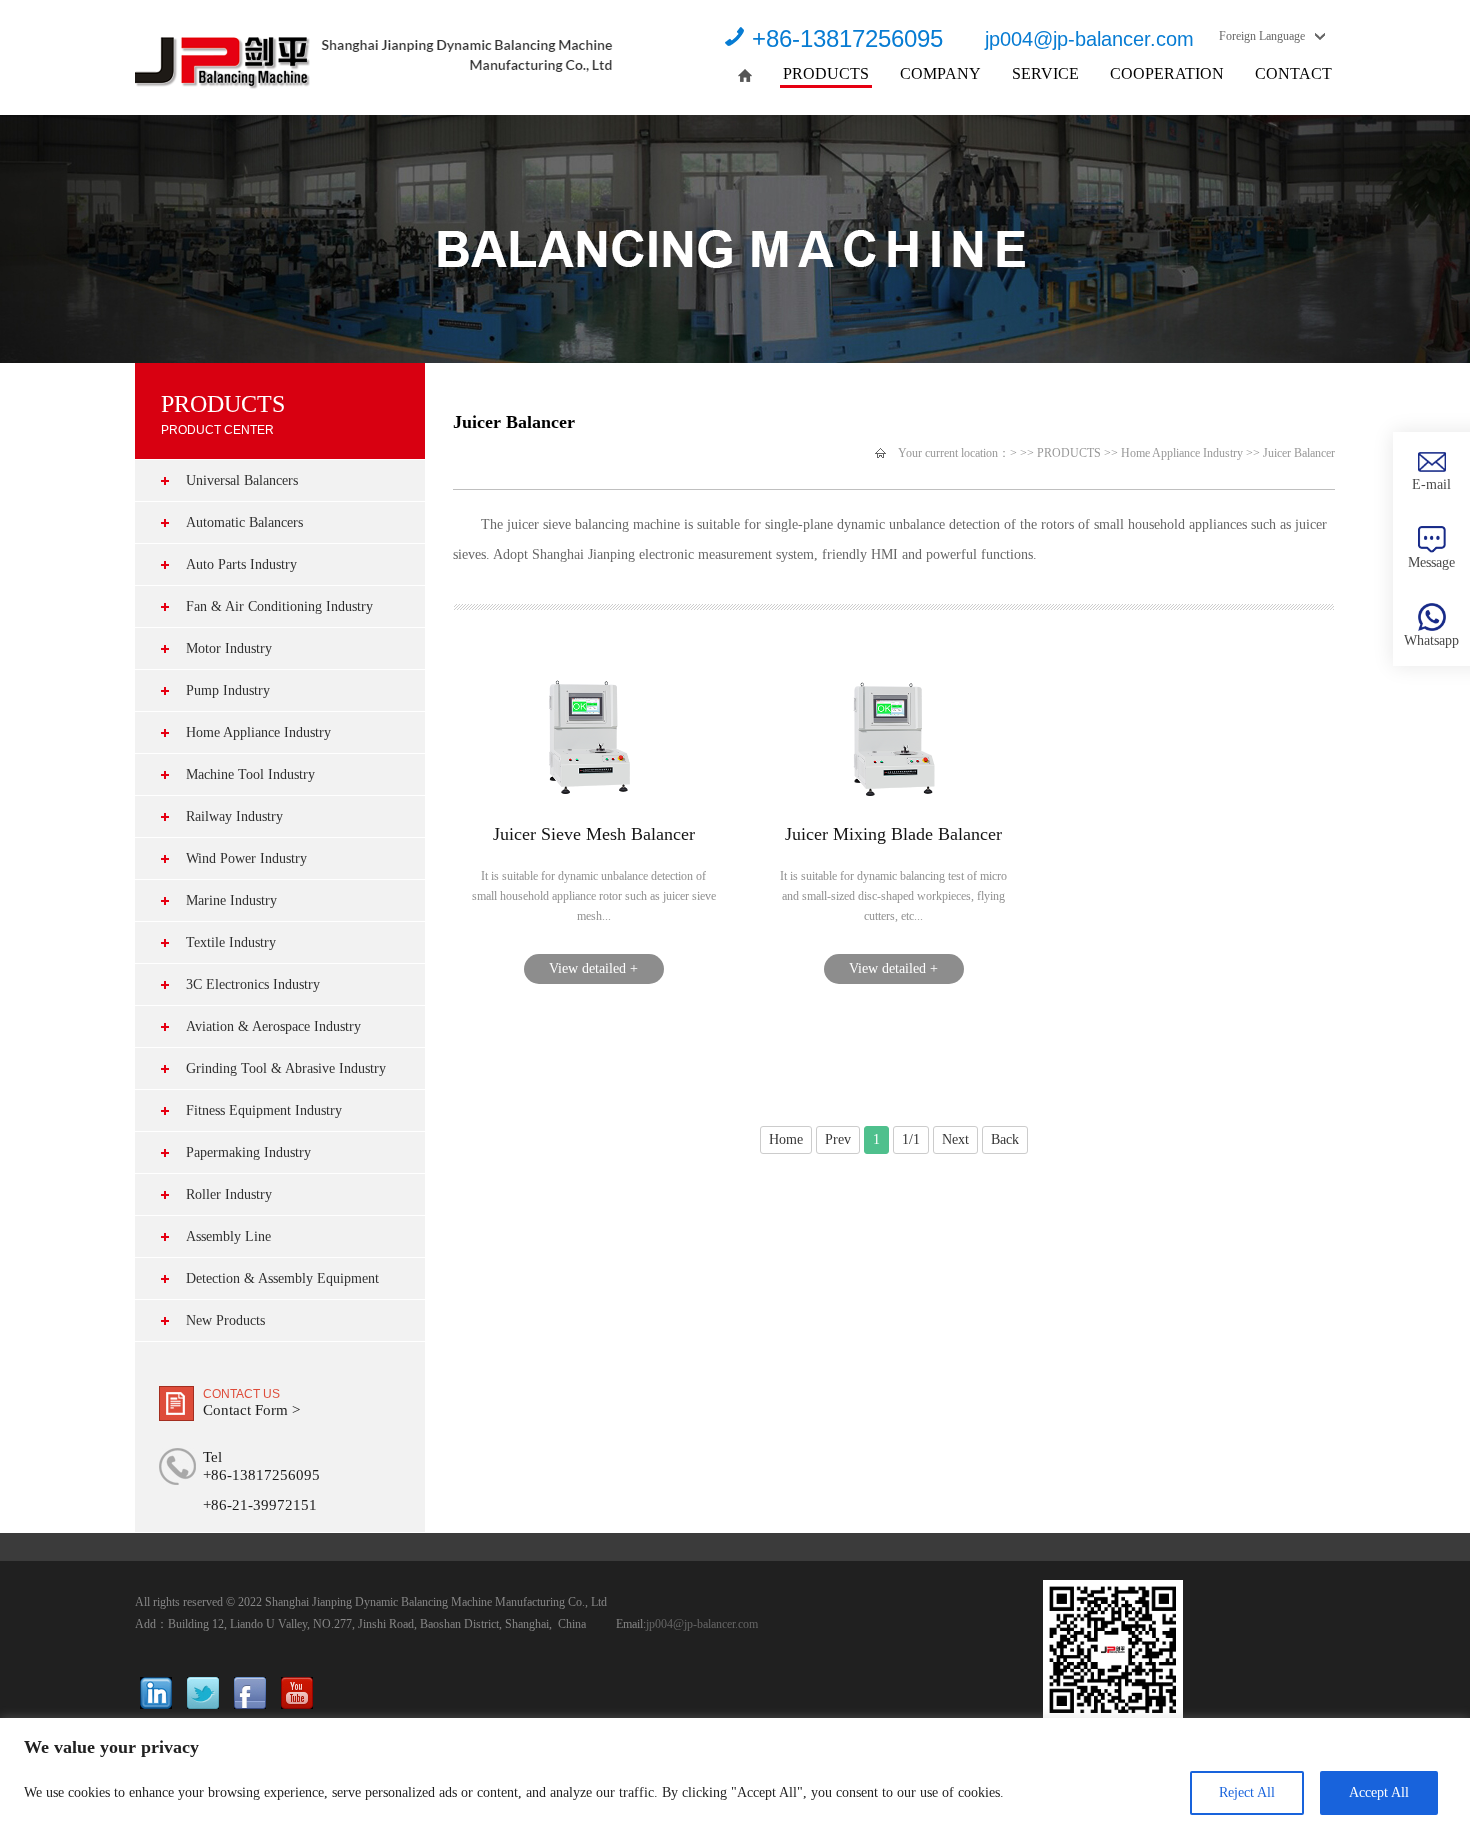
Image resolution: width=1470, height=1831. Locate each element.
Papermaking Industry (248, 1152)
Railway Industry (234, 816)
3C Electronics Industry (253, 984)
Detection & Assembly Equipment (282, 1278)
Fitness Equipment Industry (264, 1110)
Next (955, 1139)
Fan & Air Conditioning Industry (279, 606)
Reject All (1247, 1792)
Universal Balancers (242, 480)
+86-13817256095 (847, 38)
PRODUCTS (826, 73)
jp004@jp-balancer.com (1089, 39)
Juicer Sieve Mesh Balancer (594, 834)
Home (786, 1139)
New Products (225, 1320)
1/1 (911, 1139)
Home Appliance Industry (258, 732)
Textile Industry (231, 942)
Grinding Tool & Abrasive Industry (286, 1068)
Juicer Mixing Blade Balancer (893, 834)
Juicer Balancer (1299, 453)
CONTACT (1293, 73)
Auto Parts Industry (241, 564)
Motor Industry (229, 648)
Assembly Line (228, 1236)
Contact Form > (251, 1410)
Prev (838, 1139)
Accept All (1379, 1792)
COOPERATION (1167, 73)
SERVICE (1045, 73)
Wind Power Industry (246, 858)
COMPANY (940, 73)
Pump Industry (228, 690)
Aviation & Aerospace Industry (273, 1026)
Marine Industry (231, 900)
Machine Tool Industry (250, 774)
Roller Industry (229, 1194)
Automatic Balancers (244, 522)
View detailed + (593, 968)
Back (1005, 1139)
